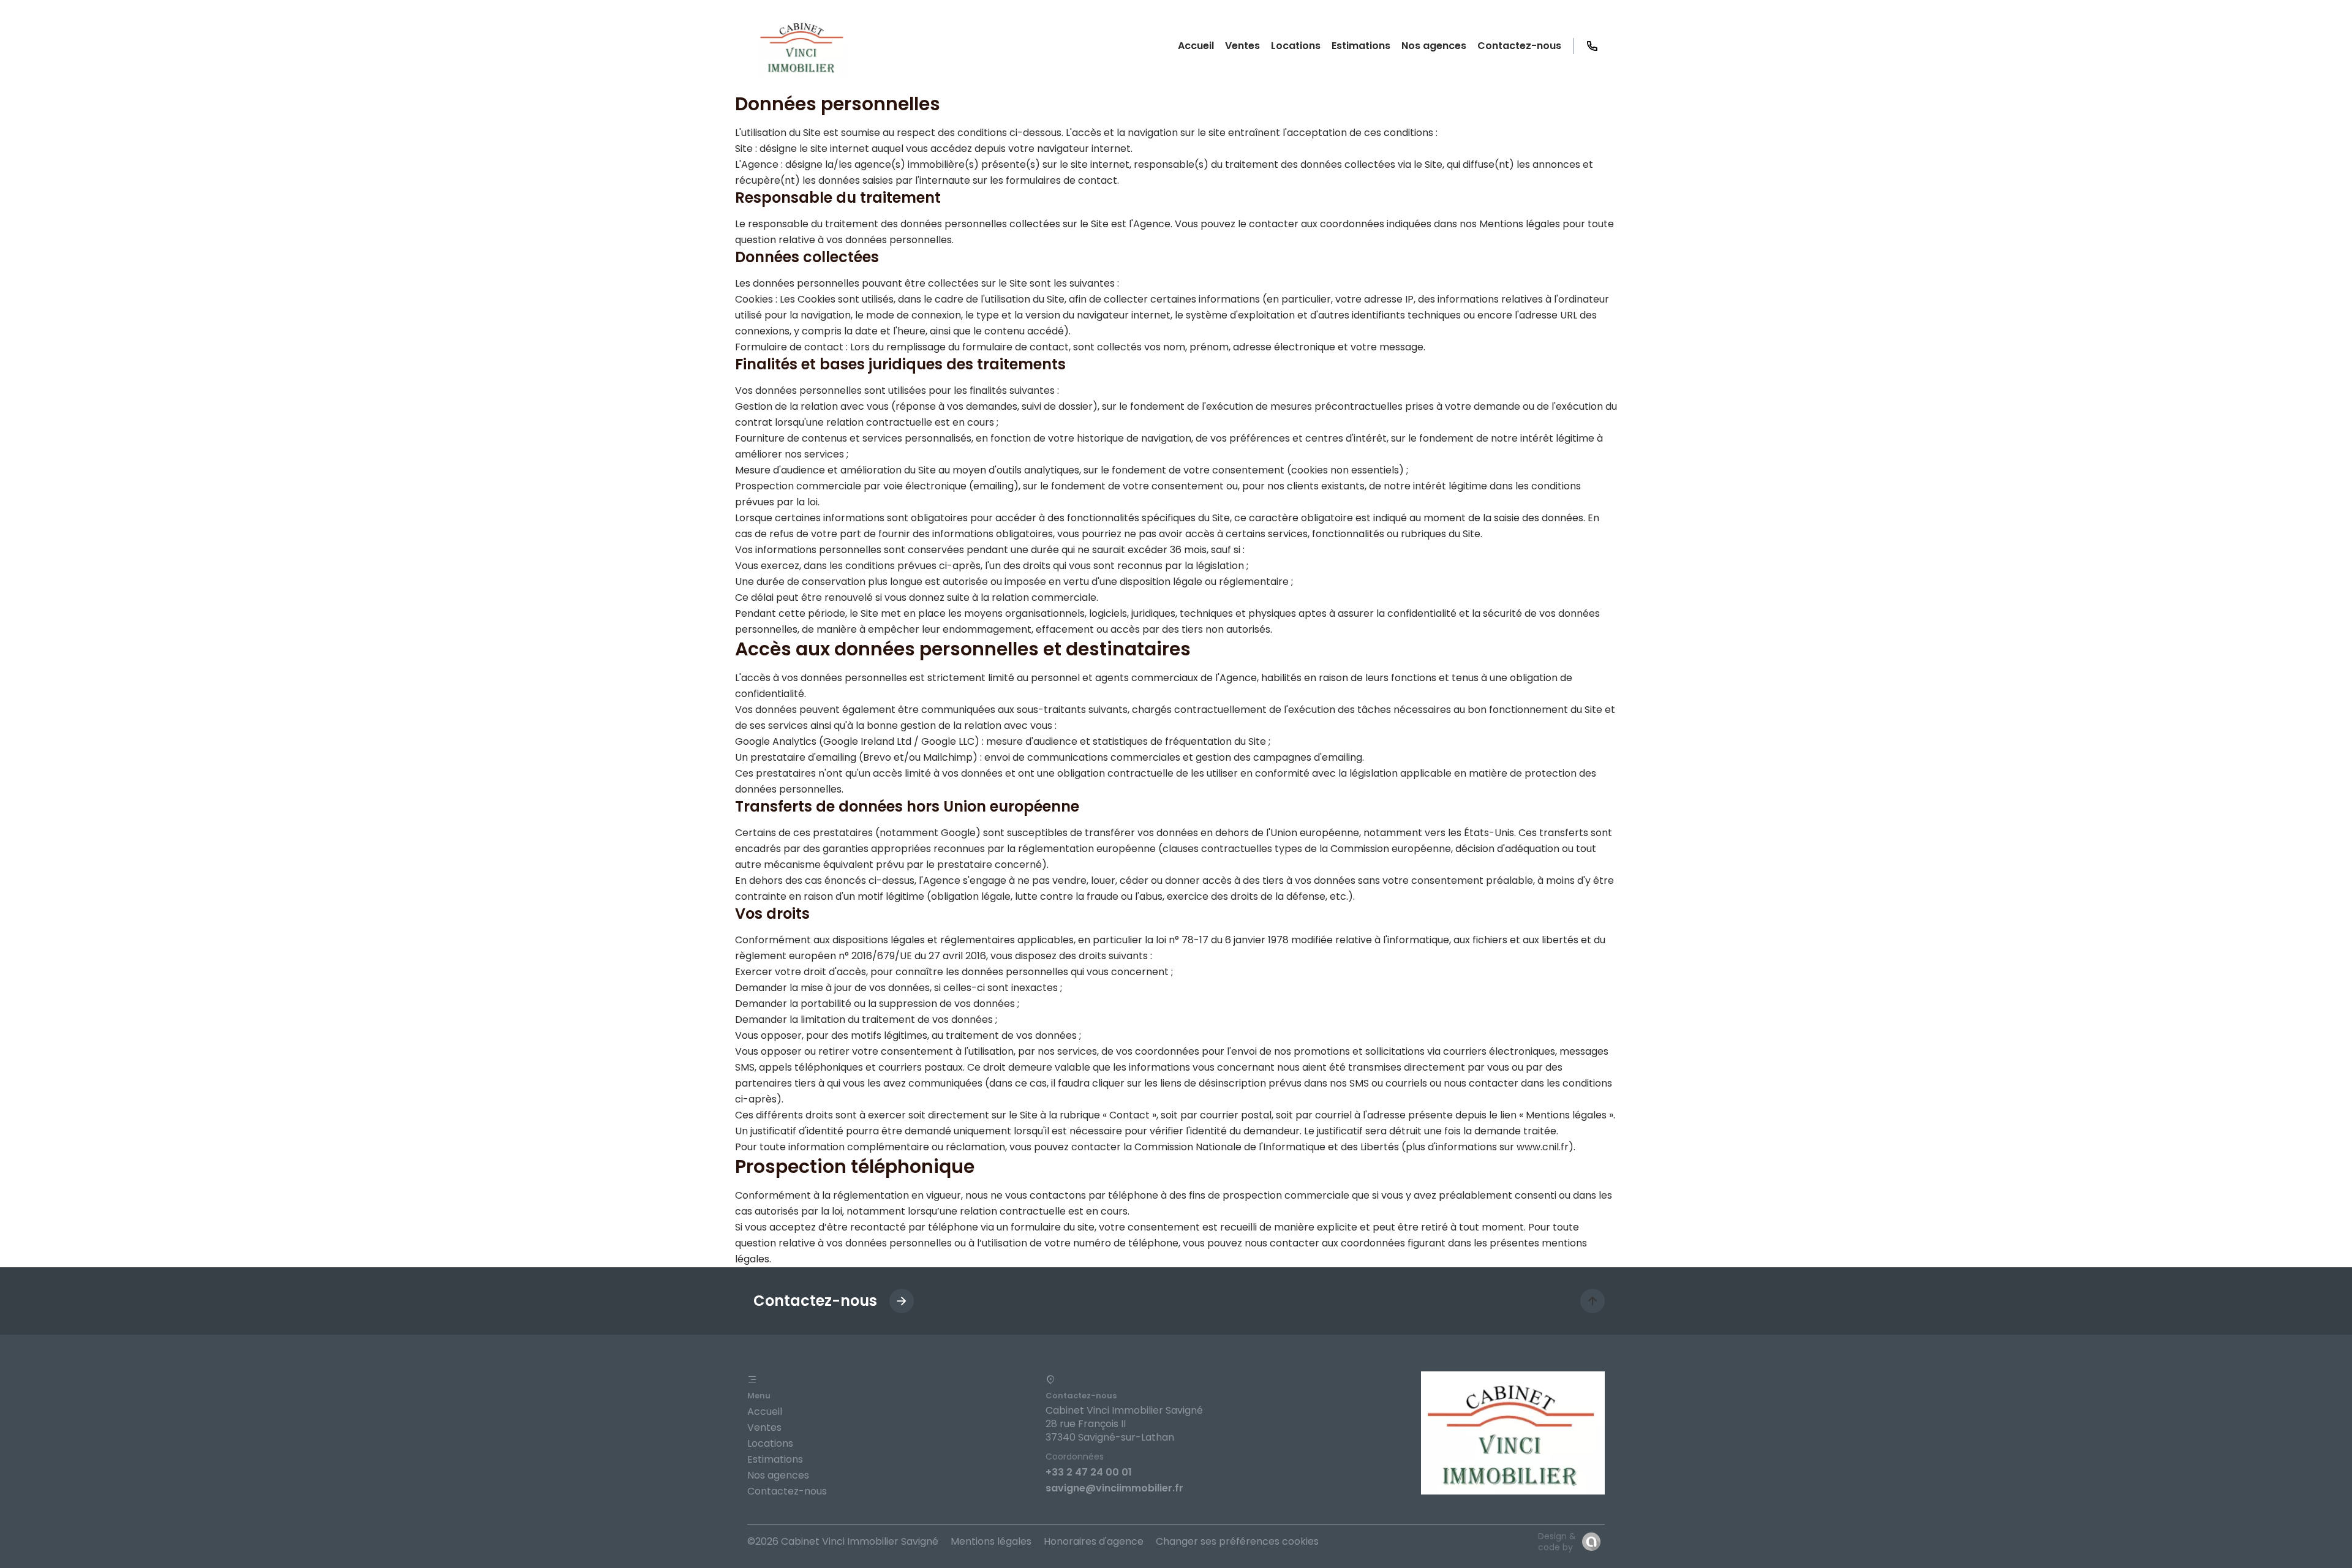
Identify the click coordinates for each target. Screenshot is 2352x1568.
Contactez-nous (787, 1491)
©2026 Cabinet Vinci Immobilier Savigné (843, 1541)
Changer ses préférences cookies (1237, 1541)
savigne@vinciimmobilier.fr (1114, 1488)
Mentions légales (991, 1541)
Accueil (765, 1412)
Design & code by (1557, 1542)
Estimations (775, 1459)
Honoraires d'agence (1094, 1541)
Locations (770, 1443)
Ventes (764, 1427)
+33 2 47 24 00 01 (1089, 1472)
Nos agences (778, 1475)
